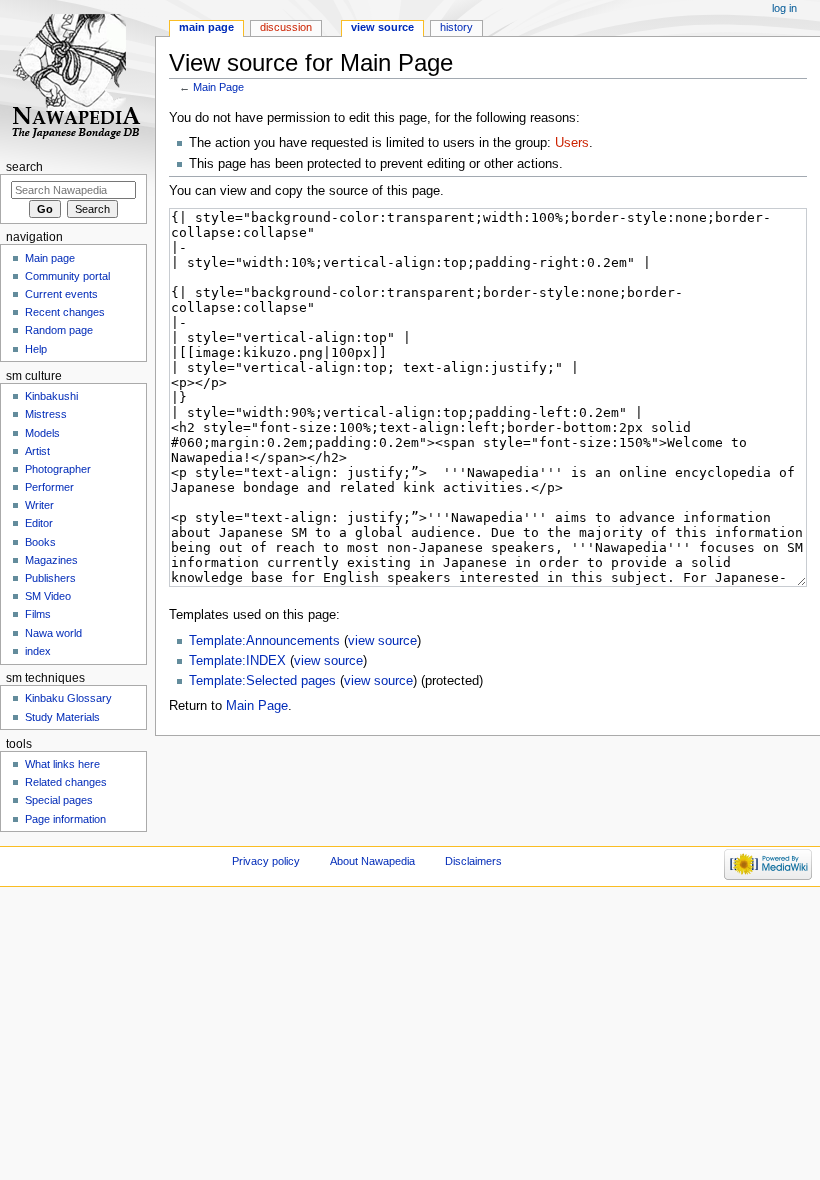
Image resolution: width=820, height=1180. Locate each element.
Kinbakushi (51, 396)
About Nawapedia (372, 861)
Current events (61, 294)
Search (24, 167)
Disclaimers (473, 861)
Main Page (218, 87)
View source (382, 27)
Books (40, 542)
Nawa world (53, 633)
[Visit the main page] (77, 77)
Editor (39, 523)
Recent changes (65, 312)
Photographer (58, 469)
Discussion (286, 27)
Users (572, 143)
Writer (39, 505)
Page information (65, 819)
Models (42, 433)
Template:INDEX (237, 661)
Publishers (50, 578)
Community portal (67, 276)
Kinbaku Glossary (68, 698)
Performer (49, 487)
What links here (62, 764)
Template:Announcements (264, 641)
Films (38, 614)
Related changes (66, 782)
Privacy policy (266, 861)
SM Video (48, 596)
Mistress (46, 414)
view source (382, 641)
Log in (784, 8)
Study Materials (62, 717)
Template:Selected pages (262, 681)
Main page (206, 27)
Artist (37, 451)
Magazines (51, 560)
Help (36, 349)
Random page (59, 330)
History (456, 27)
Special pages (59, 800)
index (38, 651)
